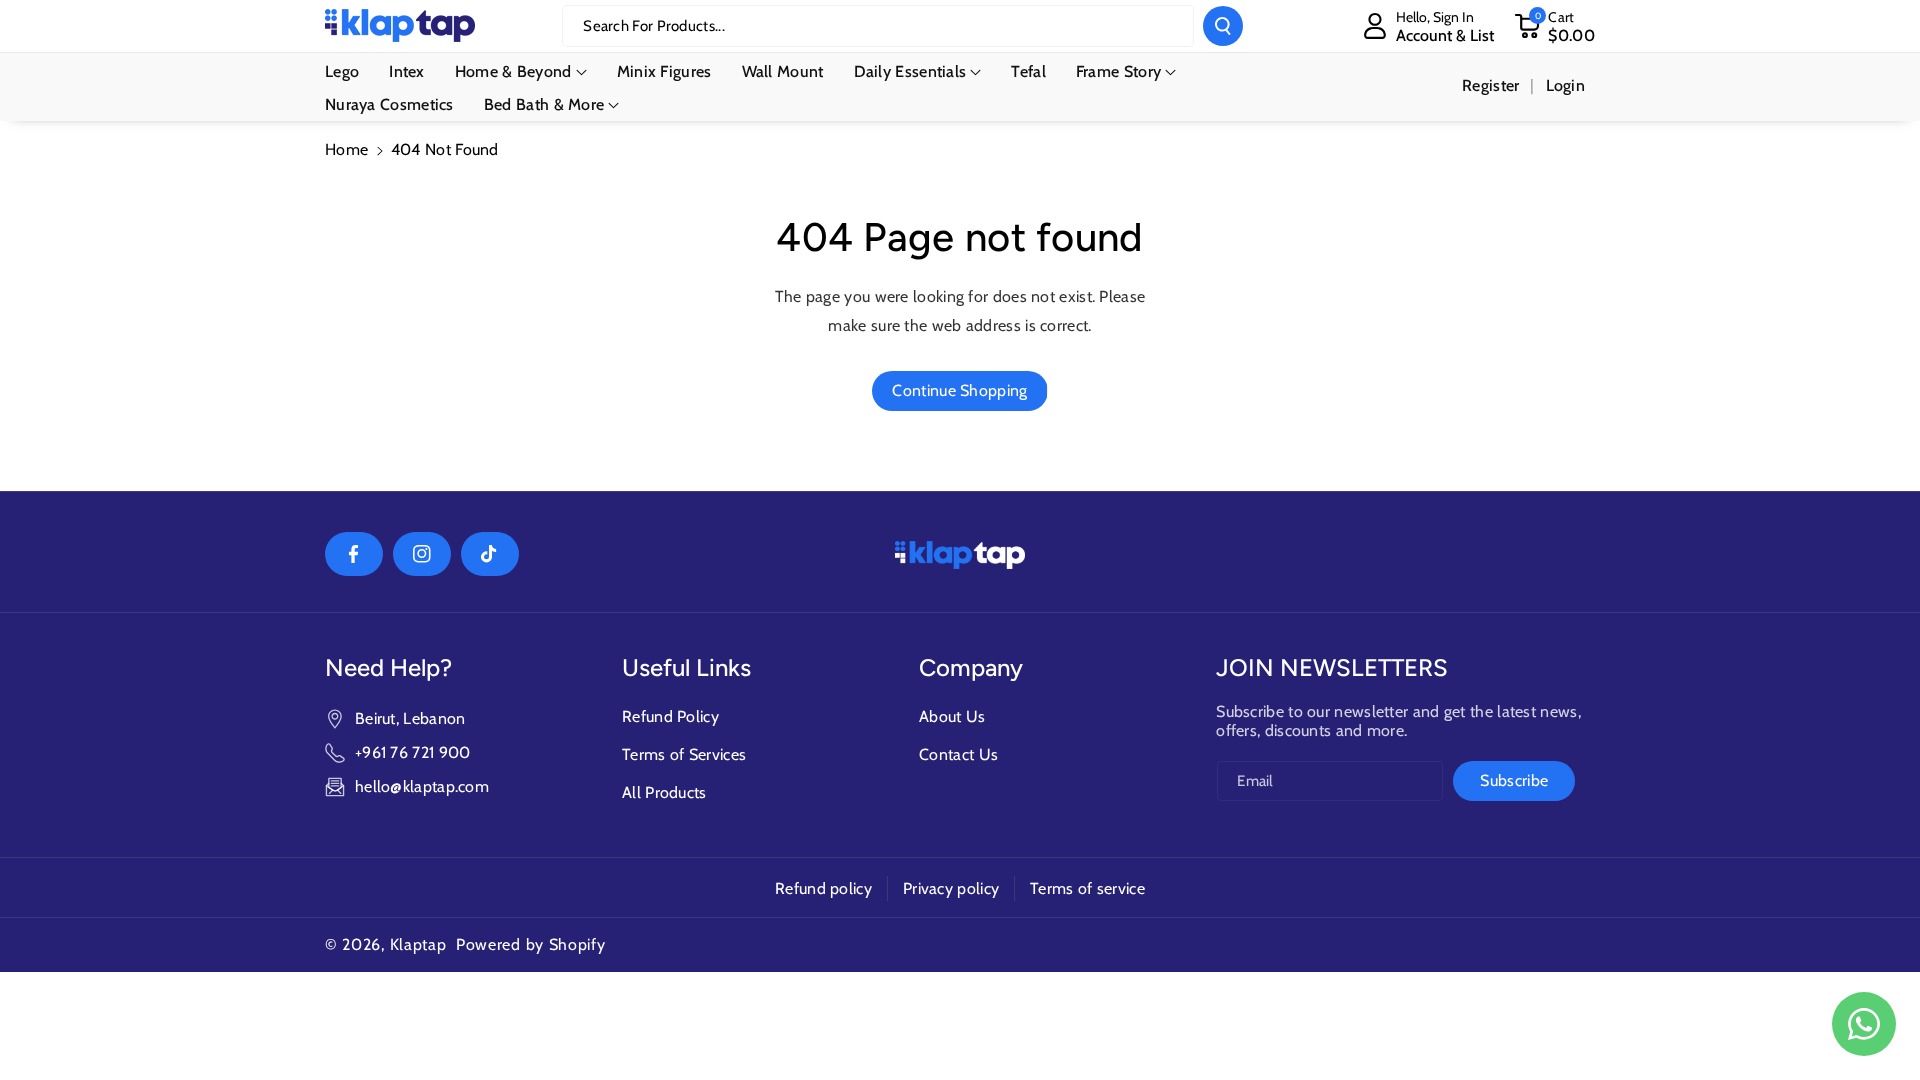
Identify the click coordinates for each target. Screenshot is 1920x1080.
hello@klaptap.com (422, 786)
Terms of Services (684, 754)
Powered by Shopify (531, 944)
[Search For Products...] (1223, 26)
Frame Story (1118, 71)
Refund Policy (670, 716)
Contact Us (958, 754)
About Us (952, 716)
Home (346, 149)
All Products (664, 792)
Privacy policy (951, 888)
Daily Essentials (910, 71)
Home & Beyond (513, 71)
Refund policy (823, 888)
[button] (1554, 26)
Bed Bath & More (544, 104)
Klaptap (418, 944)
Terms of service (1087, 888)
